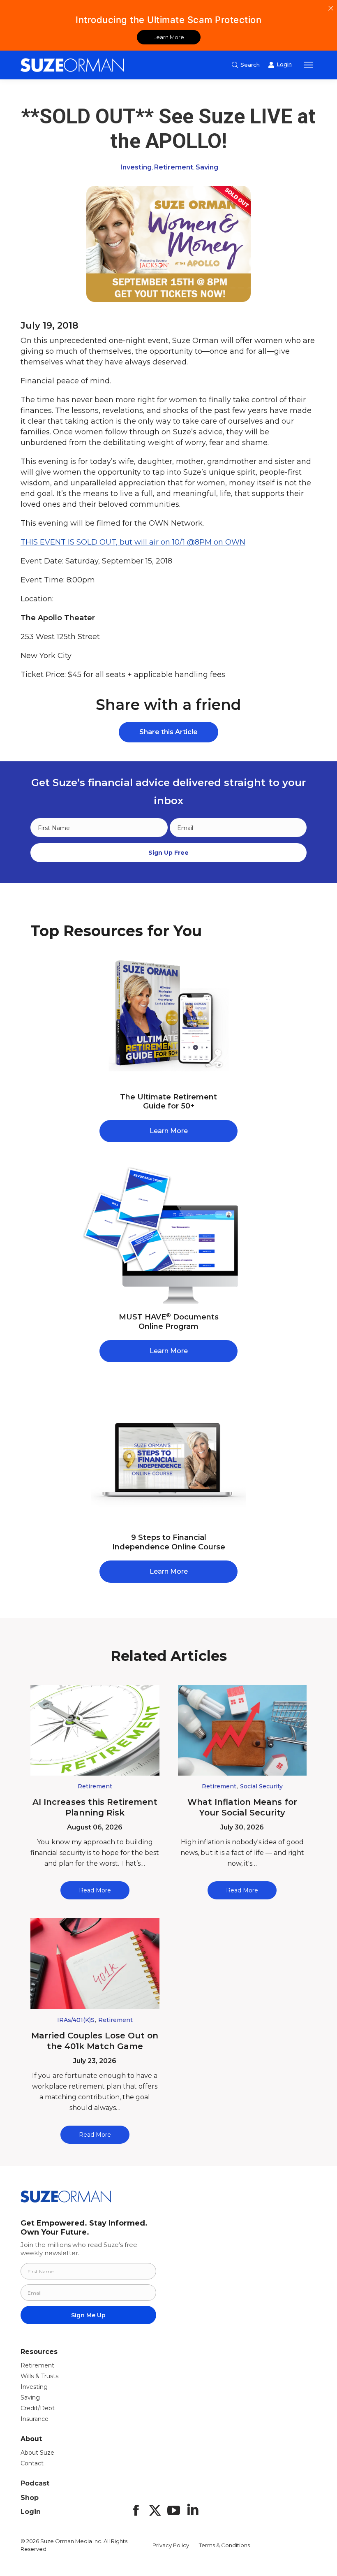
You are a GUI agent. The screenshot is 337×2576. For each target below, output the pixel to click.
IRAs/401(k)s (76, 2020)
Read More (95, 1890)
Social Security (261, 1786)
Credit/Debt (38, 2408)
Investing (136, 167)
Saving (207, 167)
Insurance (35, 2419)
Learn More (169, 37)
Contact (32, 2463)
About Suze (37, 2453)
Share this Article (168, 732)
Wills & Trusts (39, 2376)
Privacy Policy (171, 2545)
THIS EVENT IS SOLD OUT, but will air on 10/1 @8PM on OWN (133, 542)
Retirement (174, 167)
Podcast (35, 2483)
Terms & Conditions (224, 2545)
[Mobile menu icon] (308, 65)
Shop (30, 2498)
